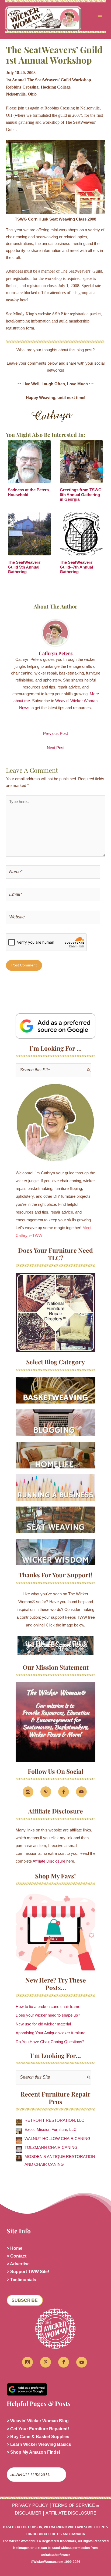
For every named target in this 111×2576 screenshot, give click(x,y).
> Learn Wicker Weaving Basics (39, 2444)
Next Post (56, 748)
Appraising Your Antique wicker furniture (51, 2033)
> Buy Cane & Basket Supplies (38, 2437)
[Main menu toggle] (100, 17)
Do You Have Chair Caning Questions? (50, 2042)
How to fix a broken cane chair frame (48, 2007)
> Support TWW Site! (28, 2272)
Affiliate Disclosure (49, 1861)
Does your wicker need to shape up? (48, 2015)
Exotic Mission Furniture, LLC (51, 2130)
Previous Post (55, 734)
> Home (15, 2248)
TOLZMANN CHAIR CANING (51, 2148)
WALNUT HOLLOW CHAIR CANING (58, 2139)
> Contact (17, 2256)
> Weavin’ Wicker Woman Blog (38, 2421)
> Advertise (18, 2264)
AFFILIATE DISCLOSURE (71, 2513)
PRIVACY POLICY (30, 2505)
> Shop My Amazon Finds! (33, 2452)
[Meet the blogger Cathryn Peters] (55, 1123)
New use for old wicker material (43, 2024)
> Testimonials (21, 2280)
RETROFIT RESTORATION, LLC (54, 2120)
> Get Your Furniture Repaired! (38, 2429)
